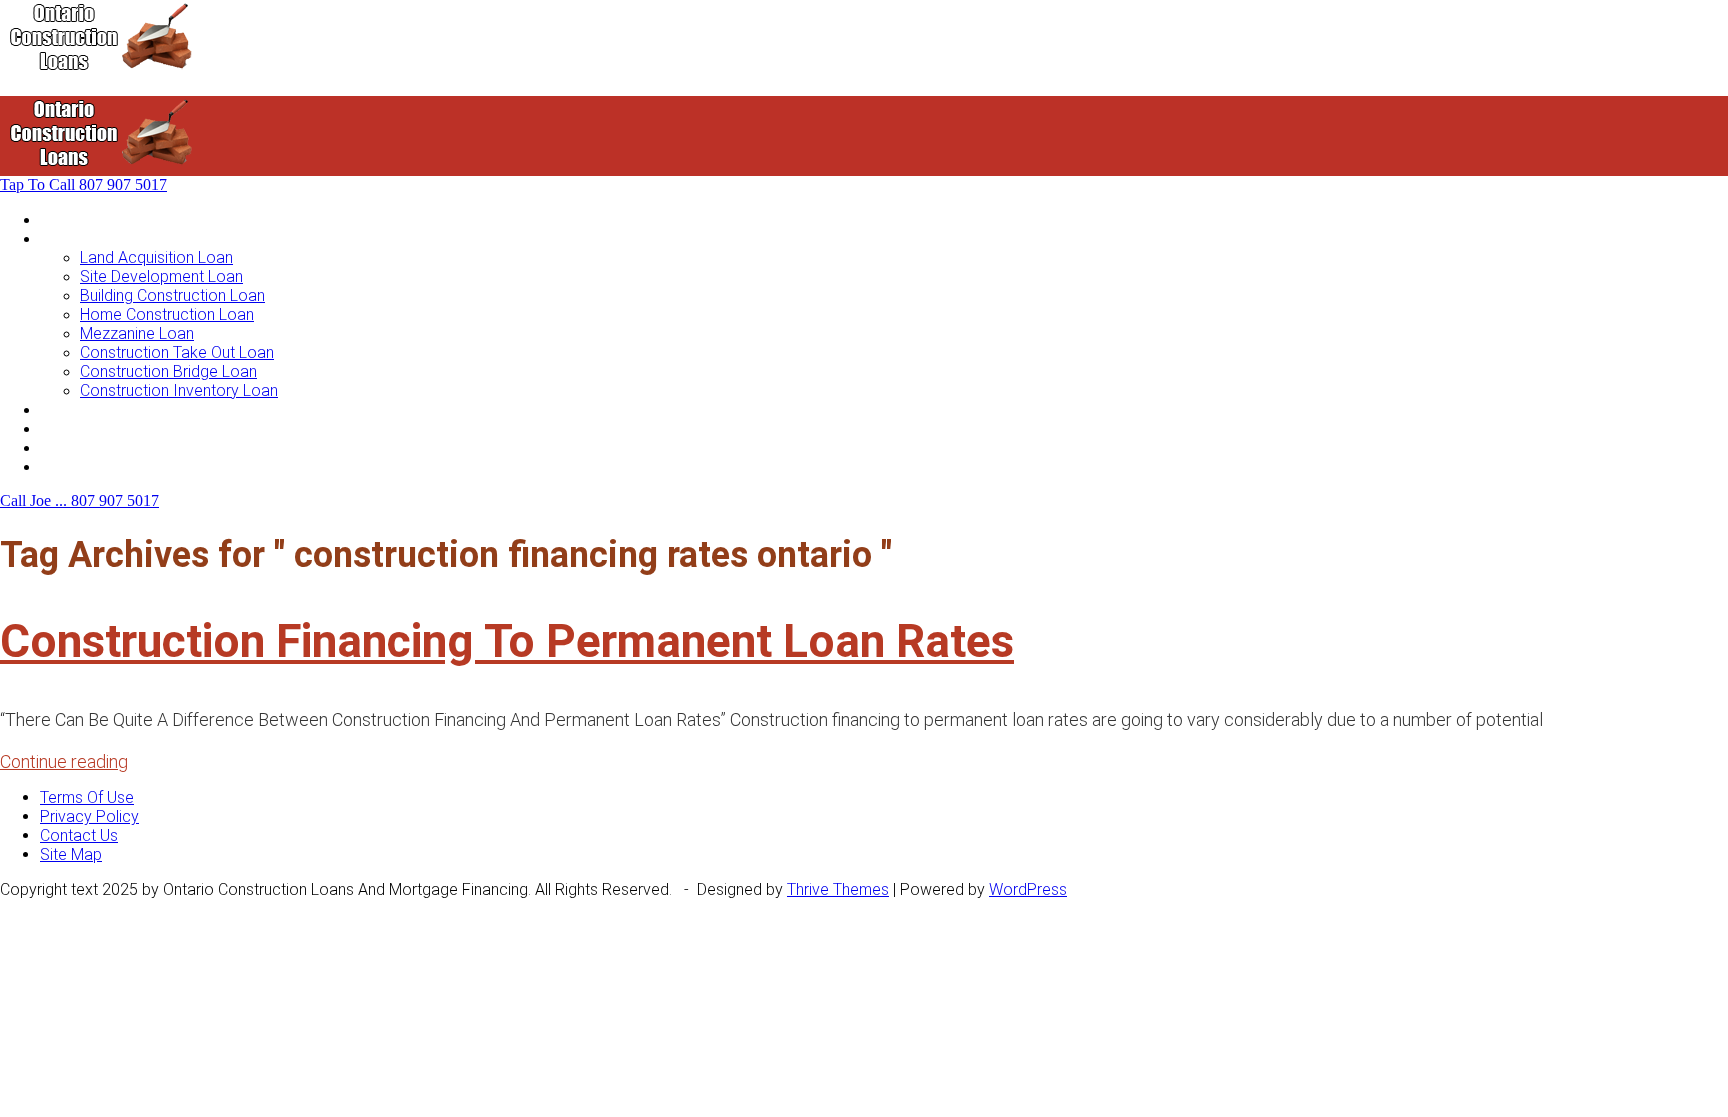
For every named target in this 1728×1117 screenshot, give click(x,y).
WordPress (1028, 889)
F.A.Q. (58, 447)
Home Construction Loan (167, 314)
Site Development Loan (161, 276)
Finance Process (99, 428)
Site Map (71, 854)
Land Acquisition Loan (156, 257)
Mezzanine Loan (137, 333)
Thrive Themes (838, 889)
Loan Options (86, 409)
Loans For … (82, 238)
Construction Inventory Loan (179, 390)
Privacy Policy (89, 816)
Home (61, 219)
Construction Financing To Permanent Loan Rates (507, 641)
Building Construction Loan (172, 295)
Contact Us (79, 466)
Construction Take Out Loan (177, 352)
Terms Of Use (87, 797)
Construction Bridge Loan (168, 371)
